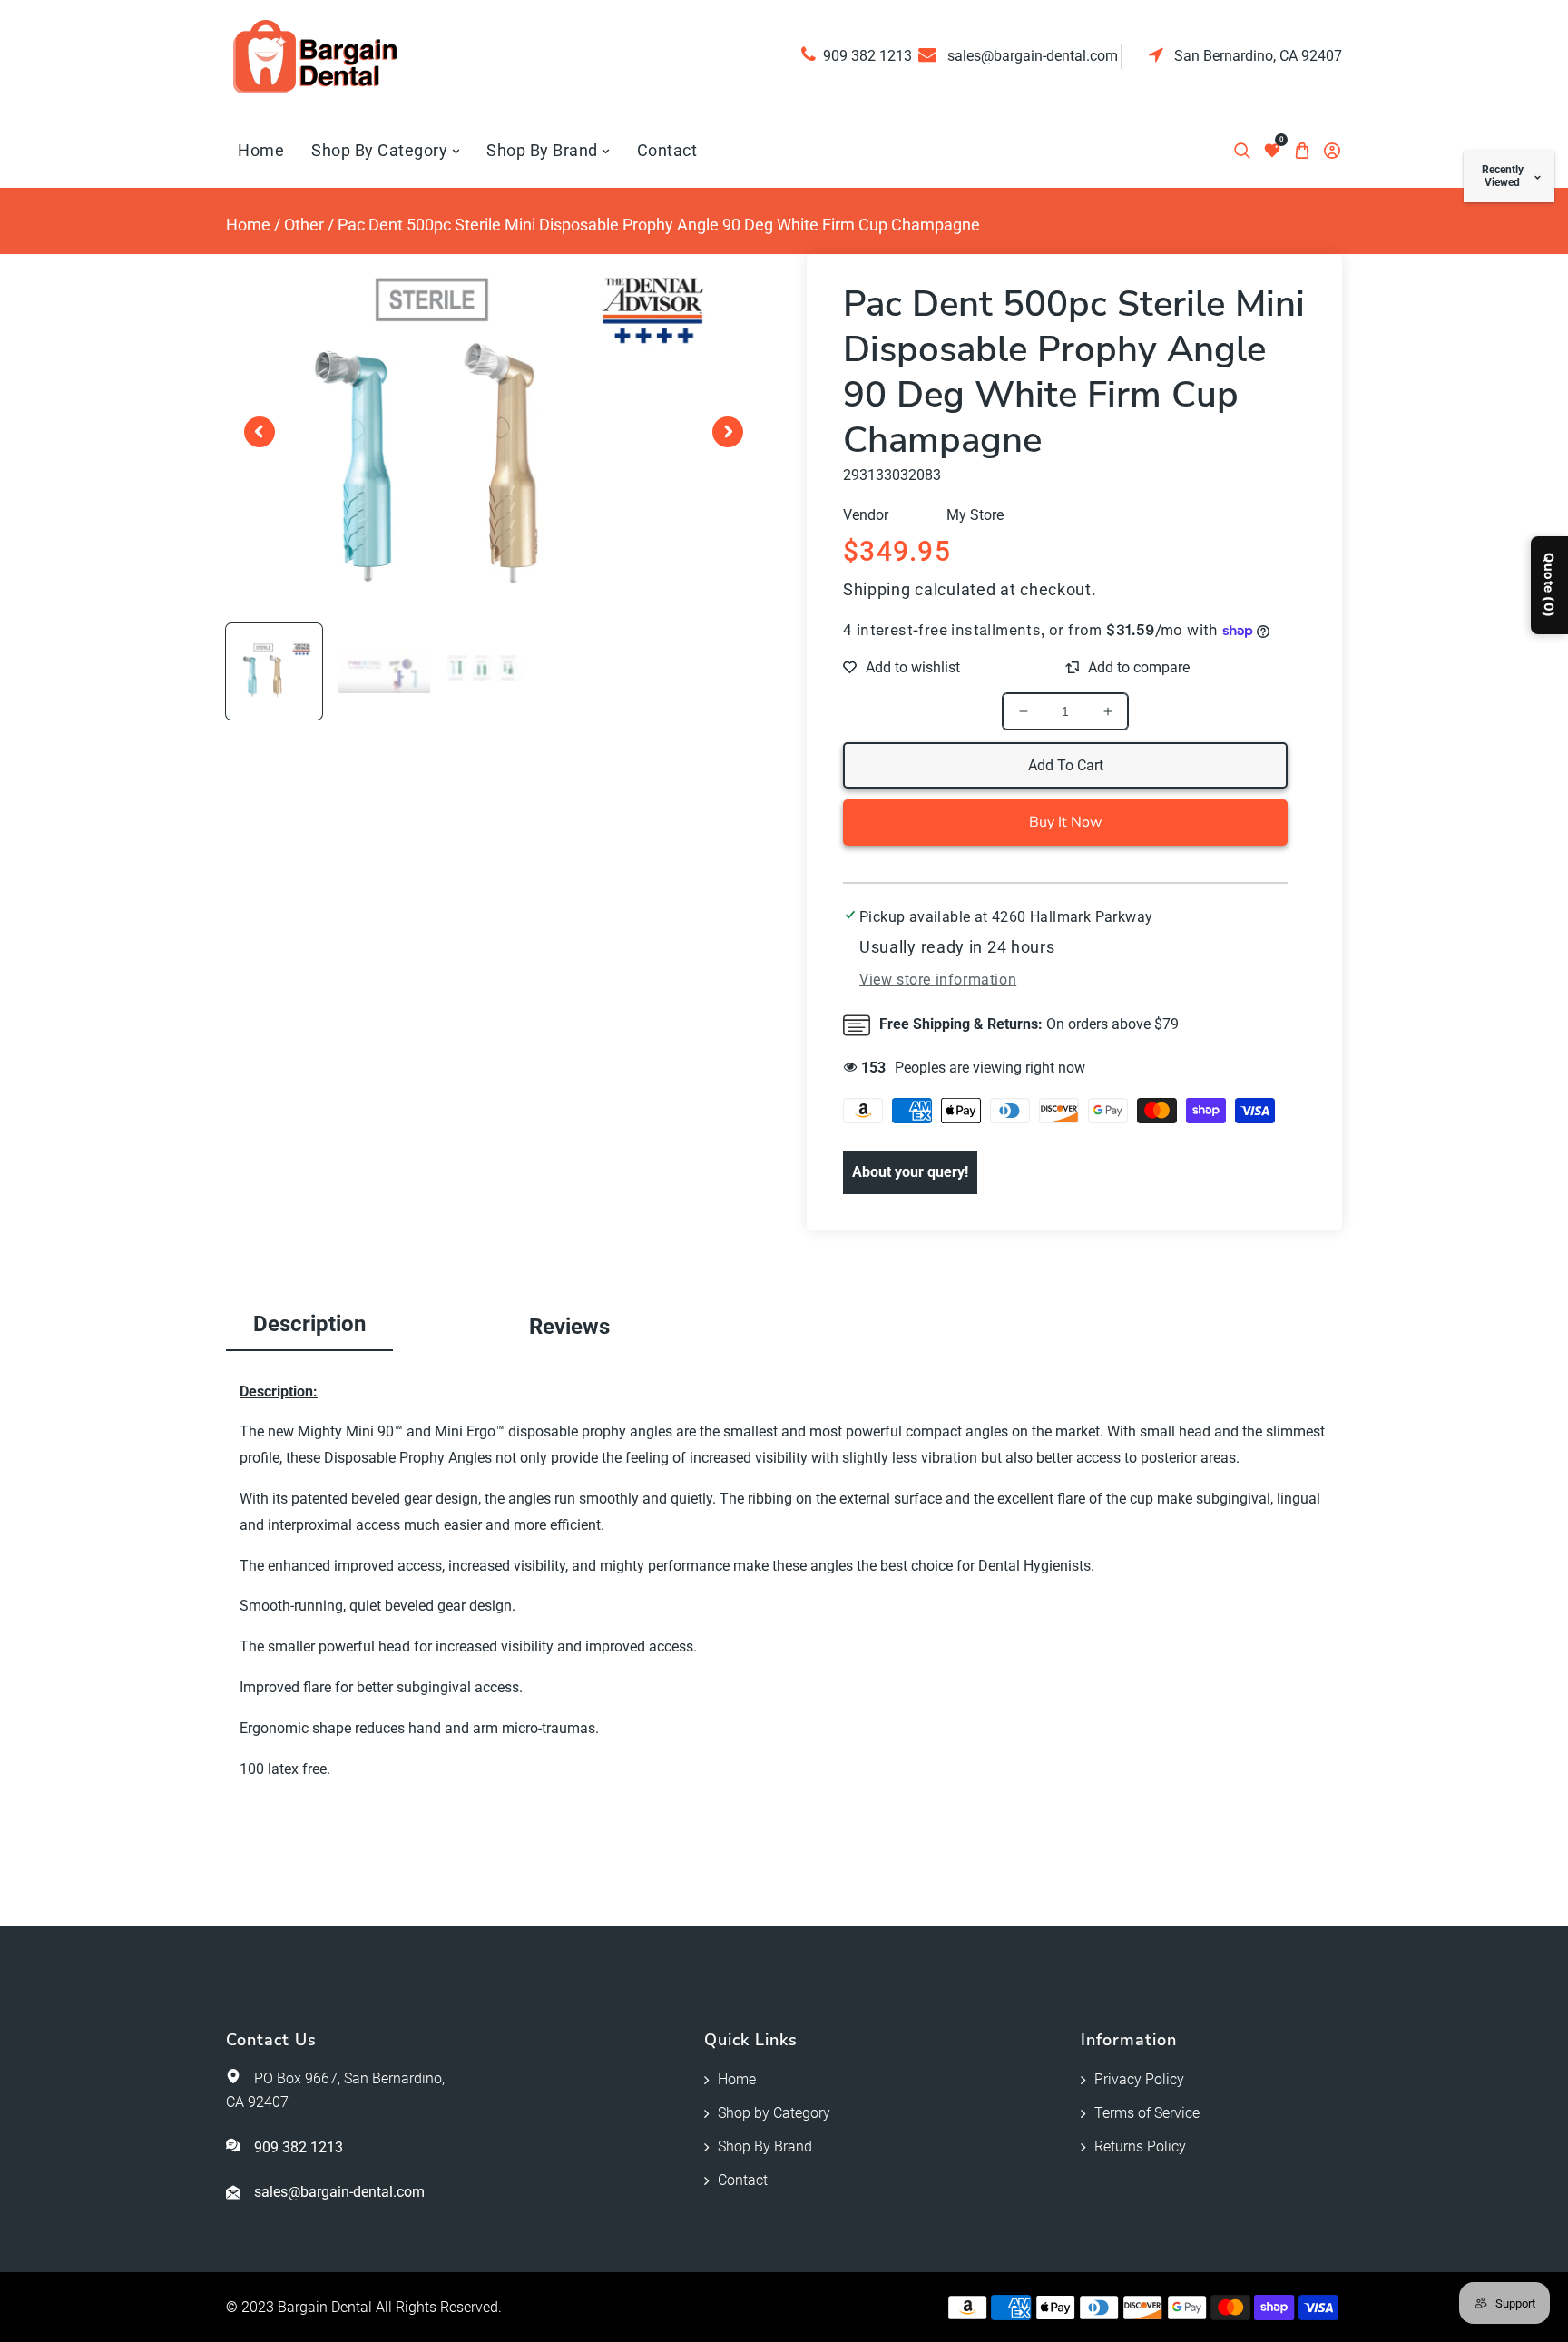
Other (304, 225)
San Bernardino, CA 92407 (1256, 56)
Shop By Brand (765, 2146)
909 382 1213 (867, 56)
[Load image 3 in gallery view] (494, 671)
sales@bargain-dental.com (1031, 56)
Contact (743, 2180)
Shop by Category (774, 2113)
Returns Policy (1140, 2146)
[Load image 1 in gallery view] (274, 671)
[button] (1242, 151)
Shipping (877, 589)
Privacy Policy (1139, 2079)
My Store (975, 515)
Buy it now (1065, 822)
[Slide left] (260, 432)
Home (248, 225)
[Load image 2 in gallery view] (384, 671)
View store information (938, 980)
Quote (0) (1549, 585)
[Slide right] (728, 432)
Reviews (569, 1327)
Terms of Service (1147, 2113)
